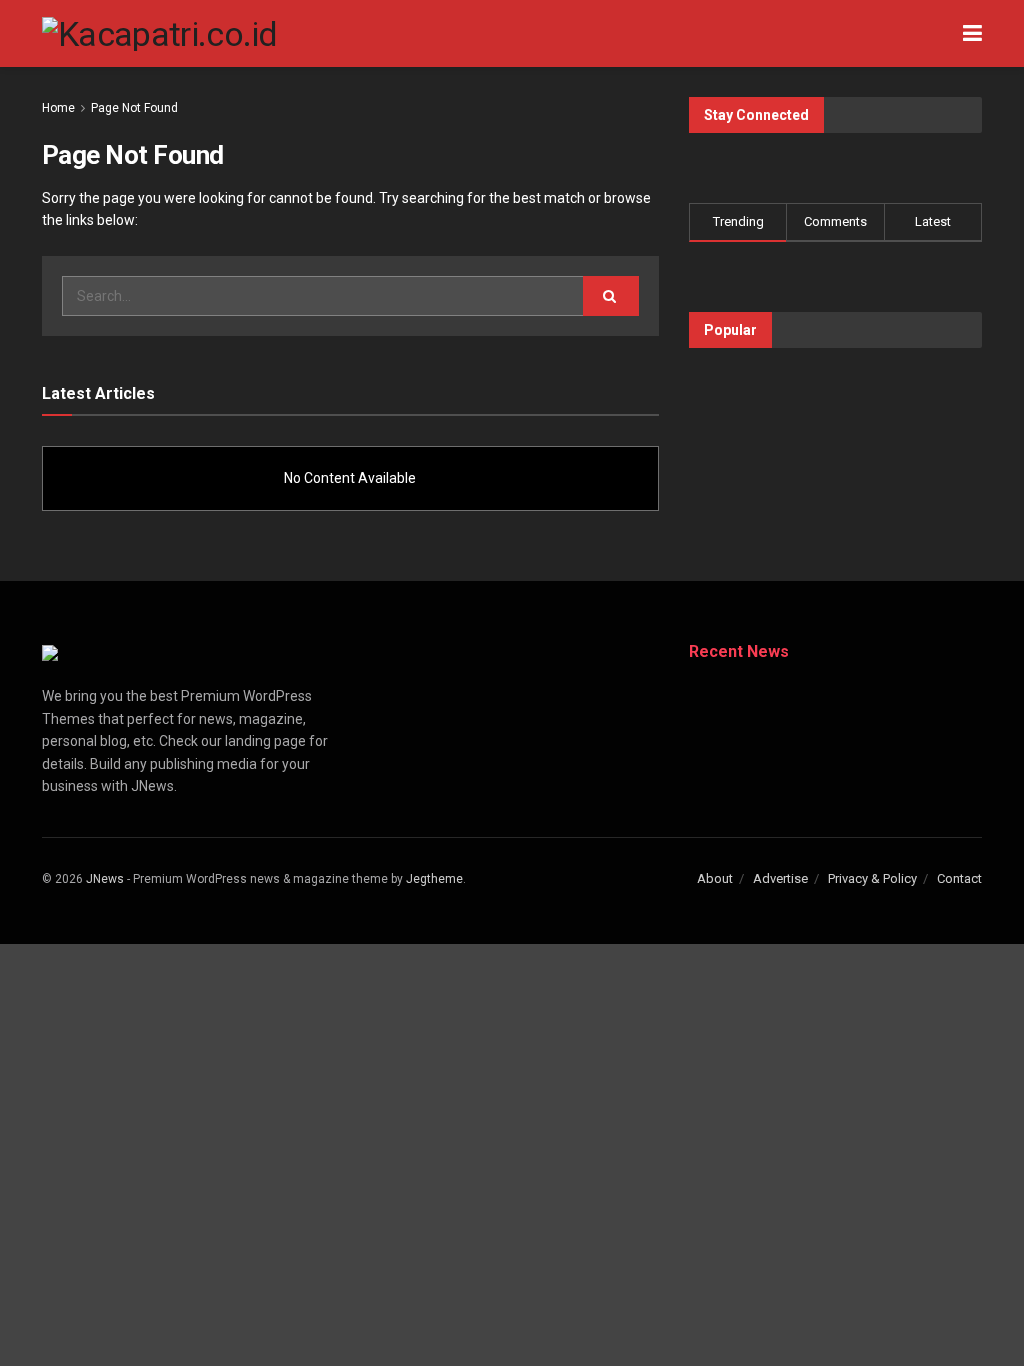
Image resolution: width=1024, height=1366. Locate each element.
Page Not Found (134, 108)
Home (58, 108)
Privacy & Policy (872, 878)
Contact (959, 878)
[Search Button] (611, 296)
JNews (105, 879)
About (715, 878)
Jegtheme (434, 879)
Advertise (780, 878)
